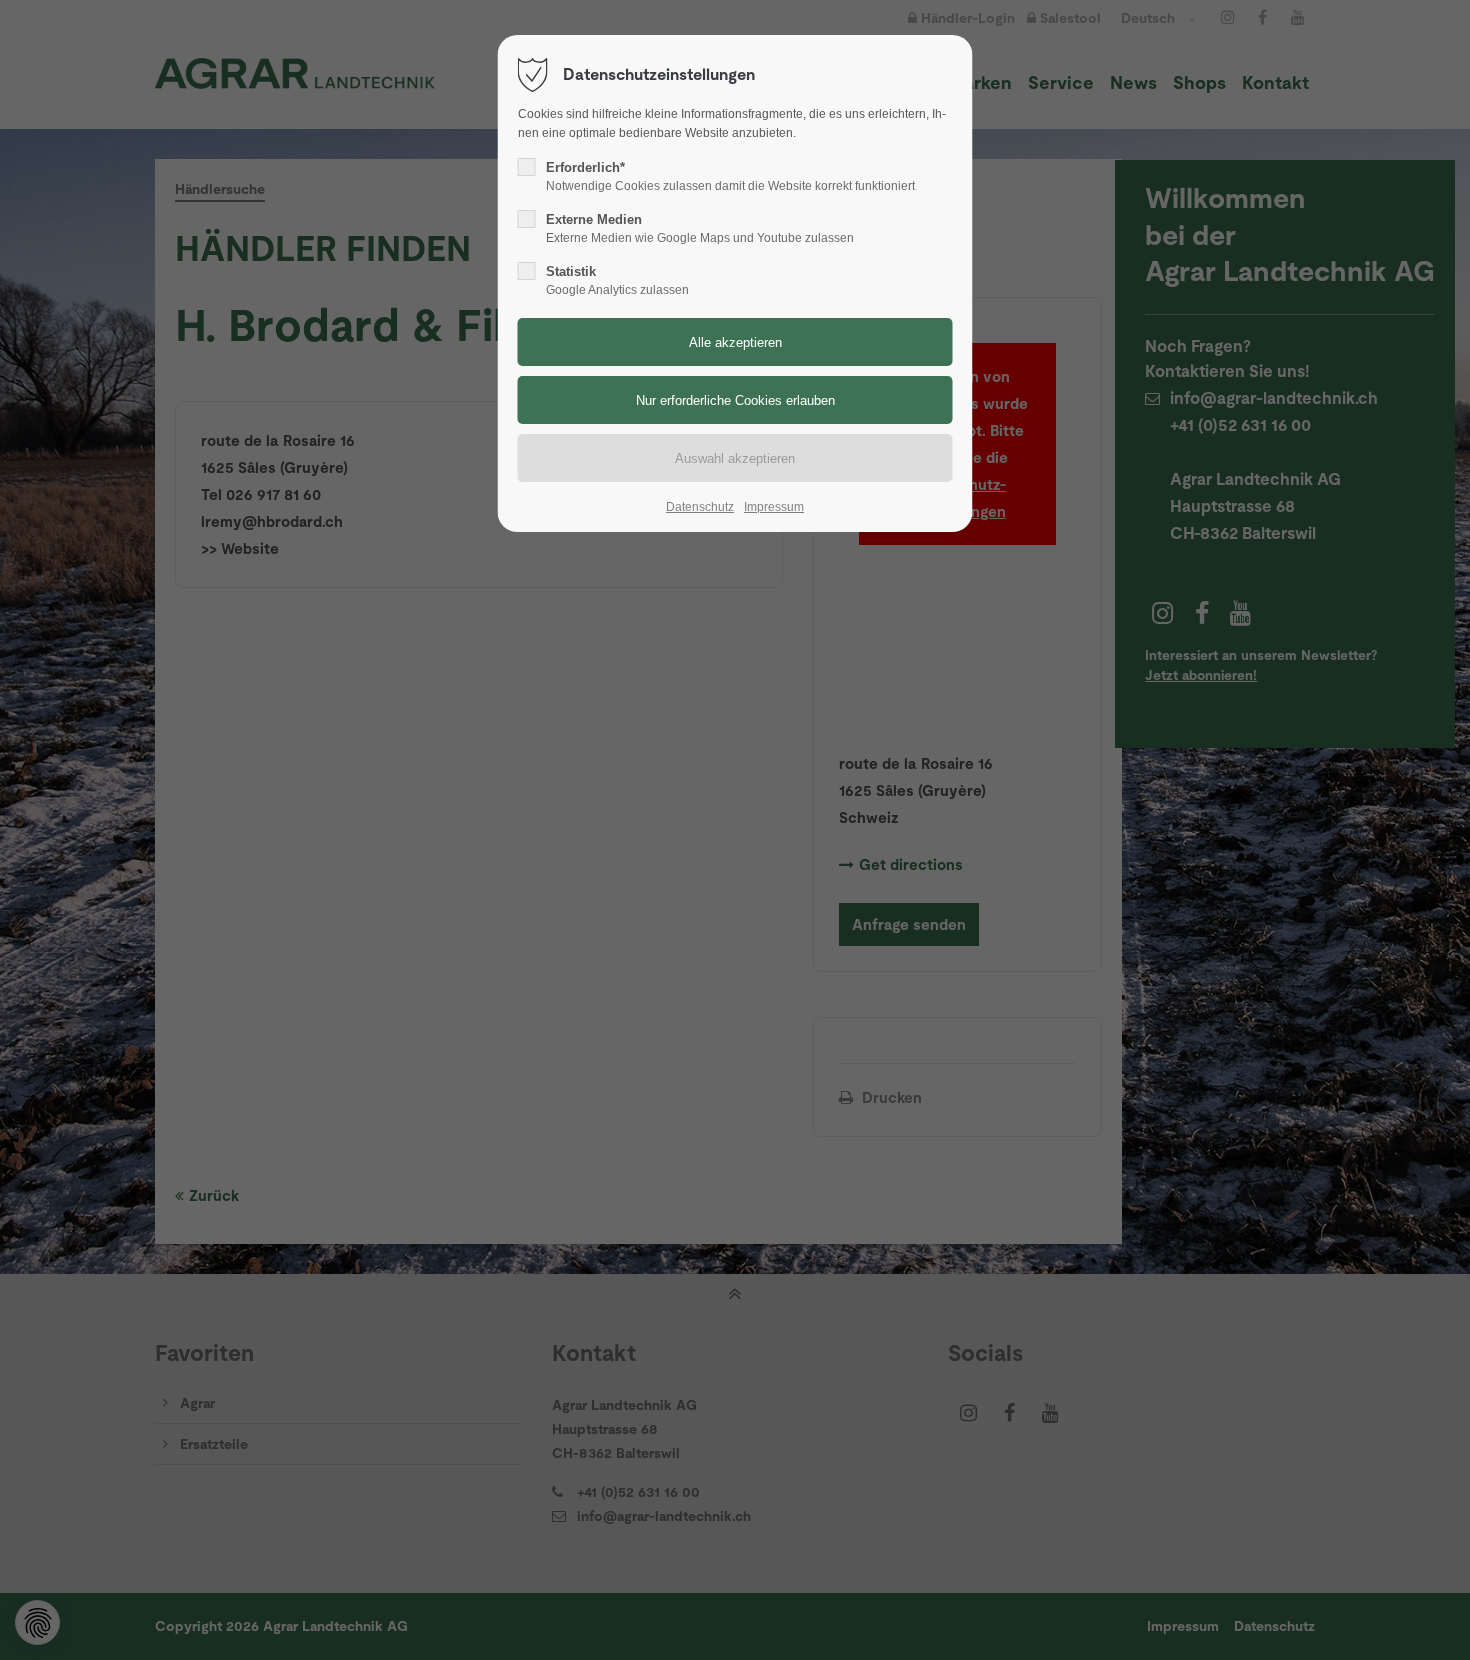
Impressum (774, 507)
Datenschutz (700, 507)
